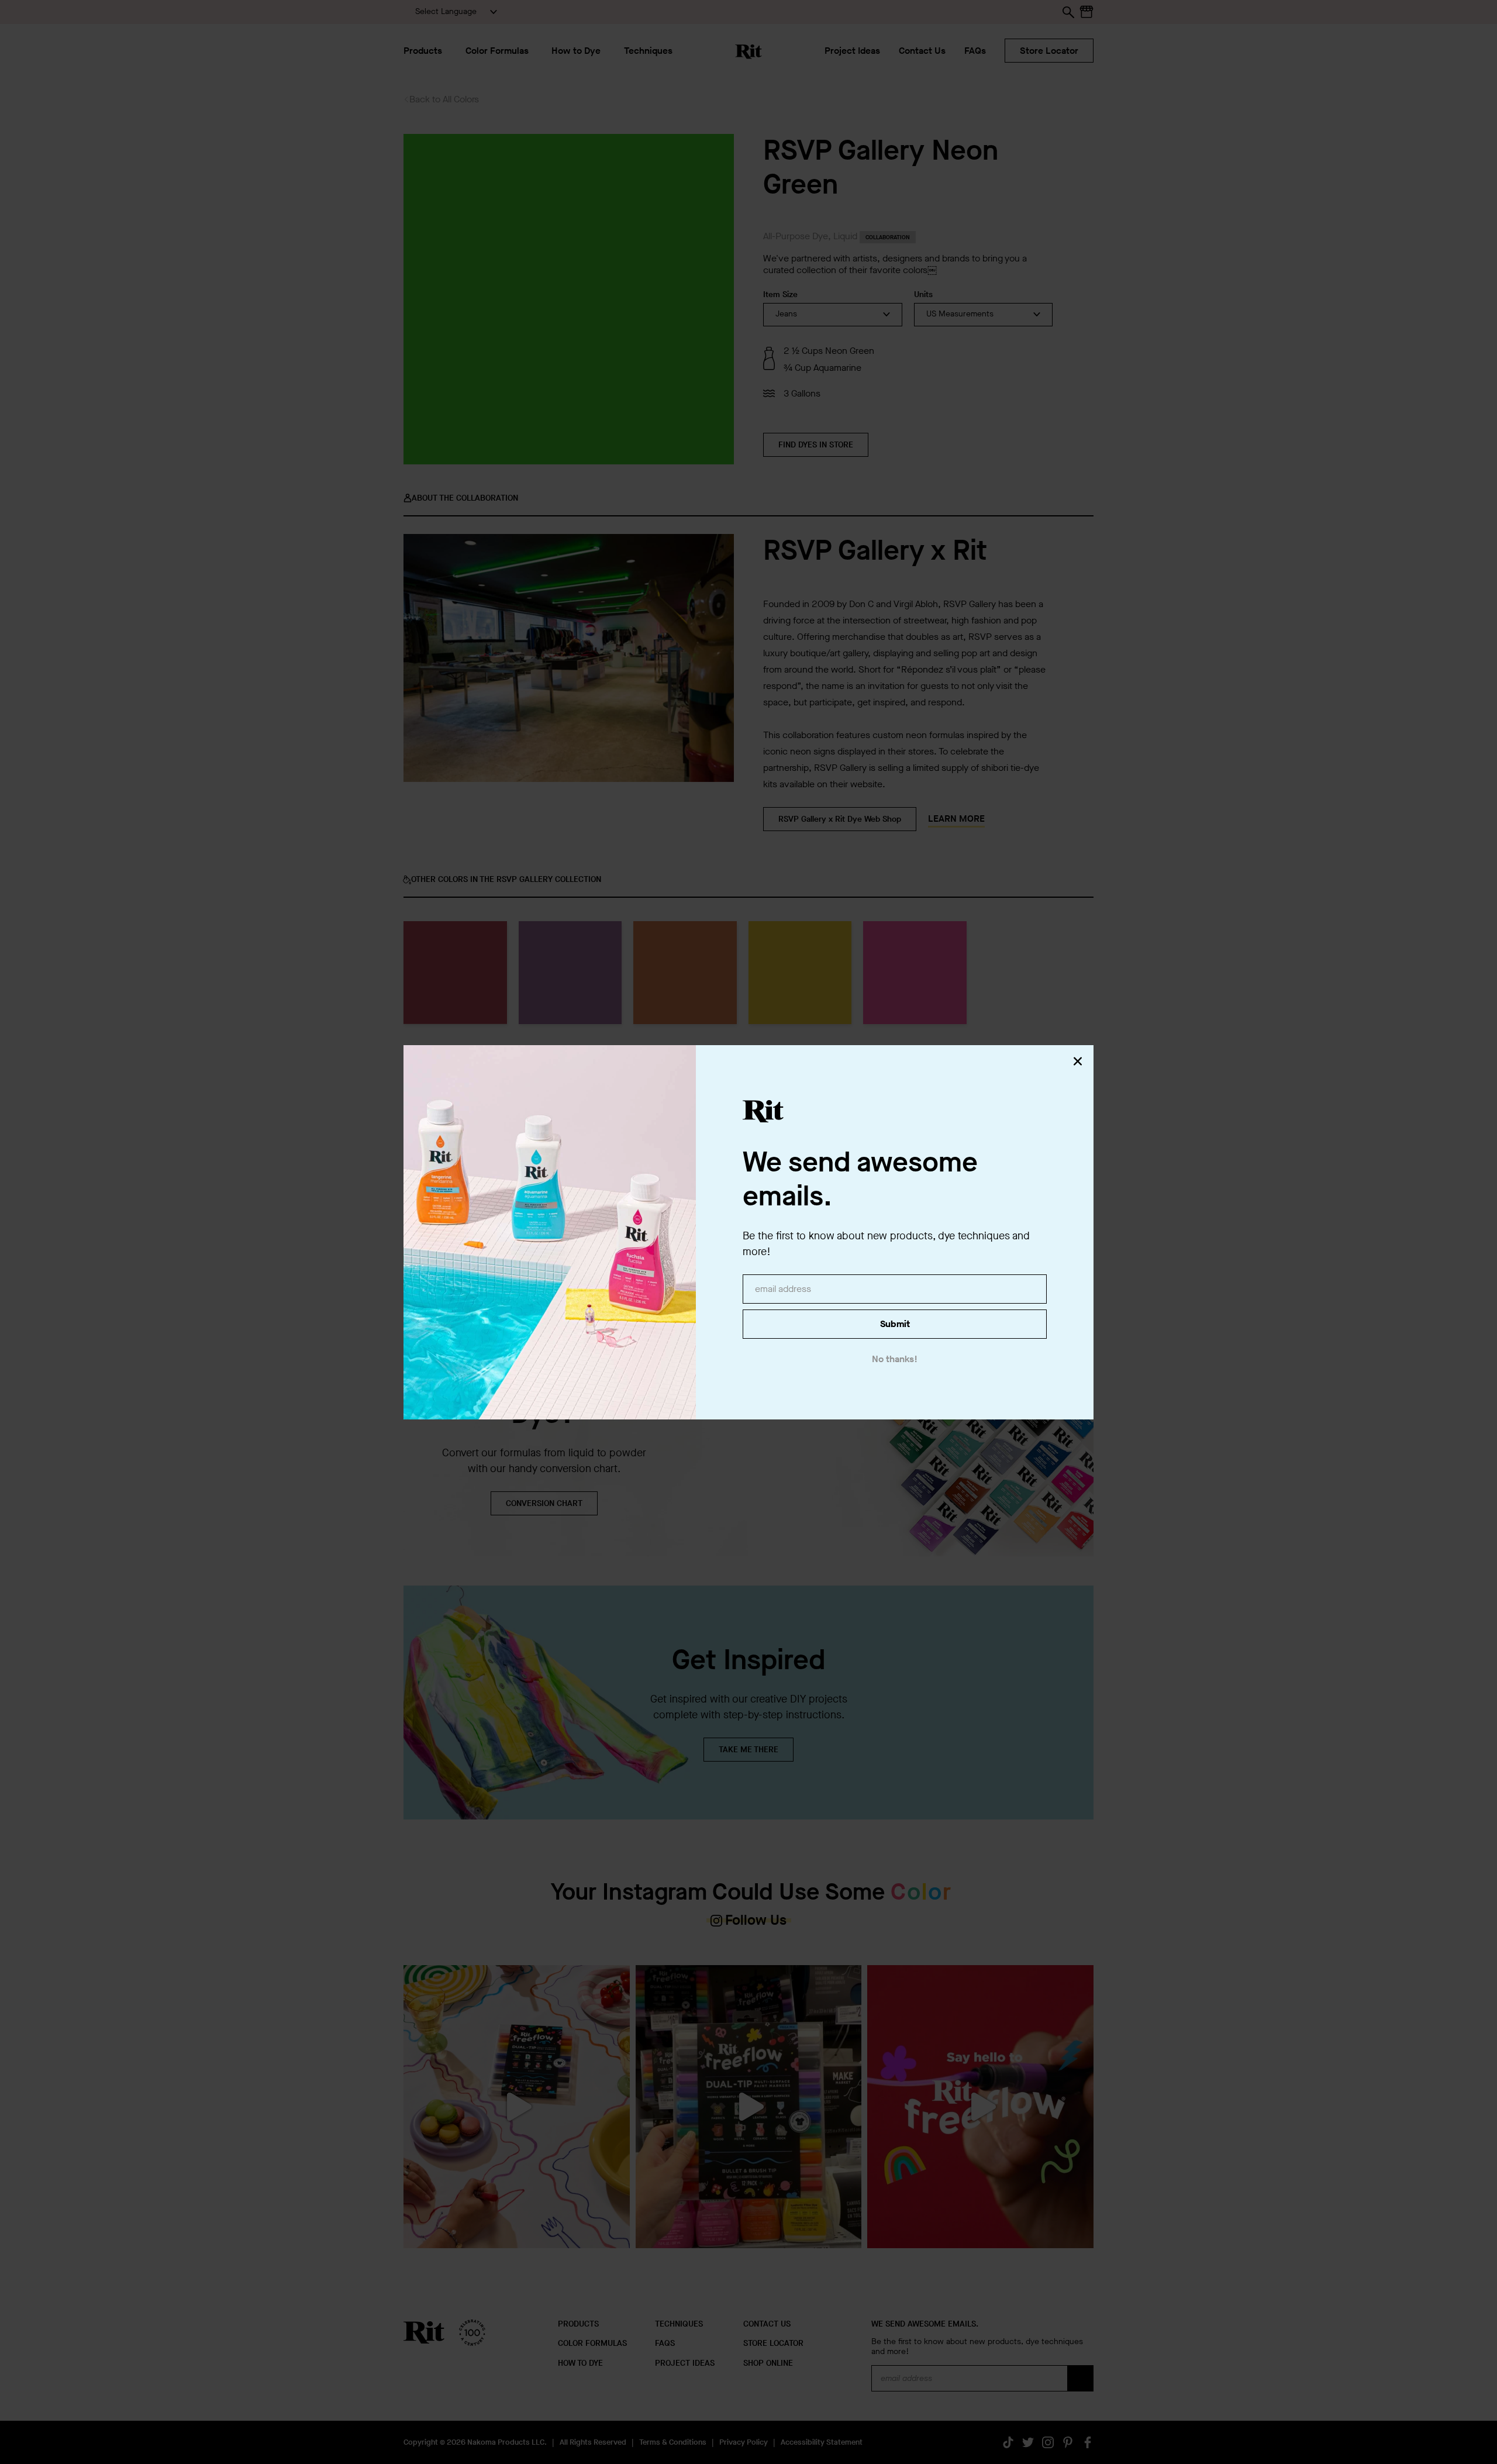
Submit (895, 1324)
